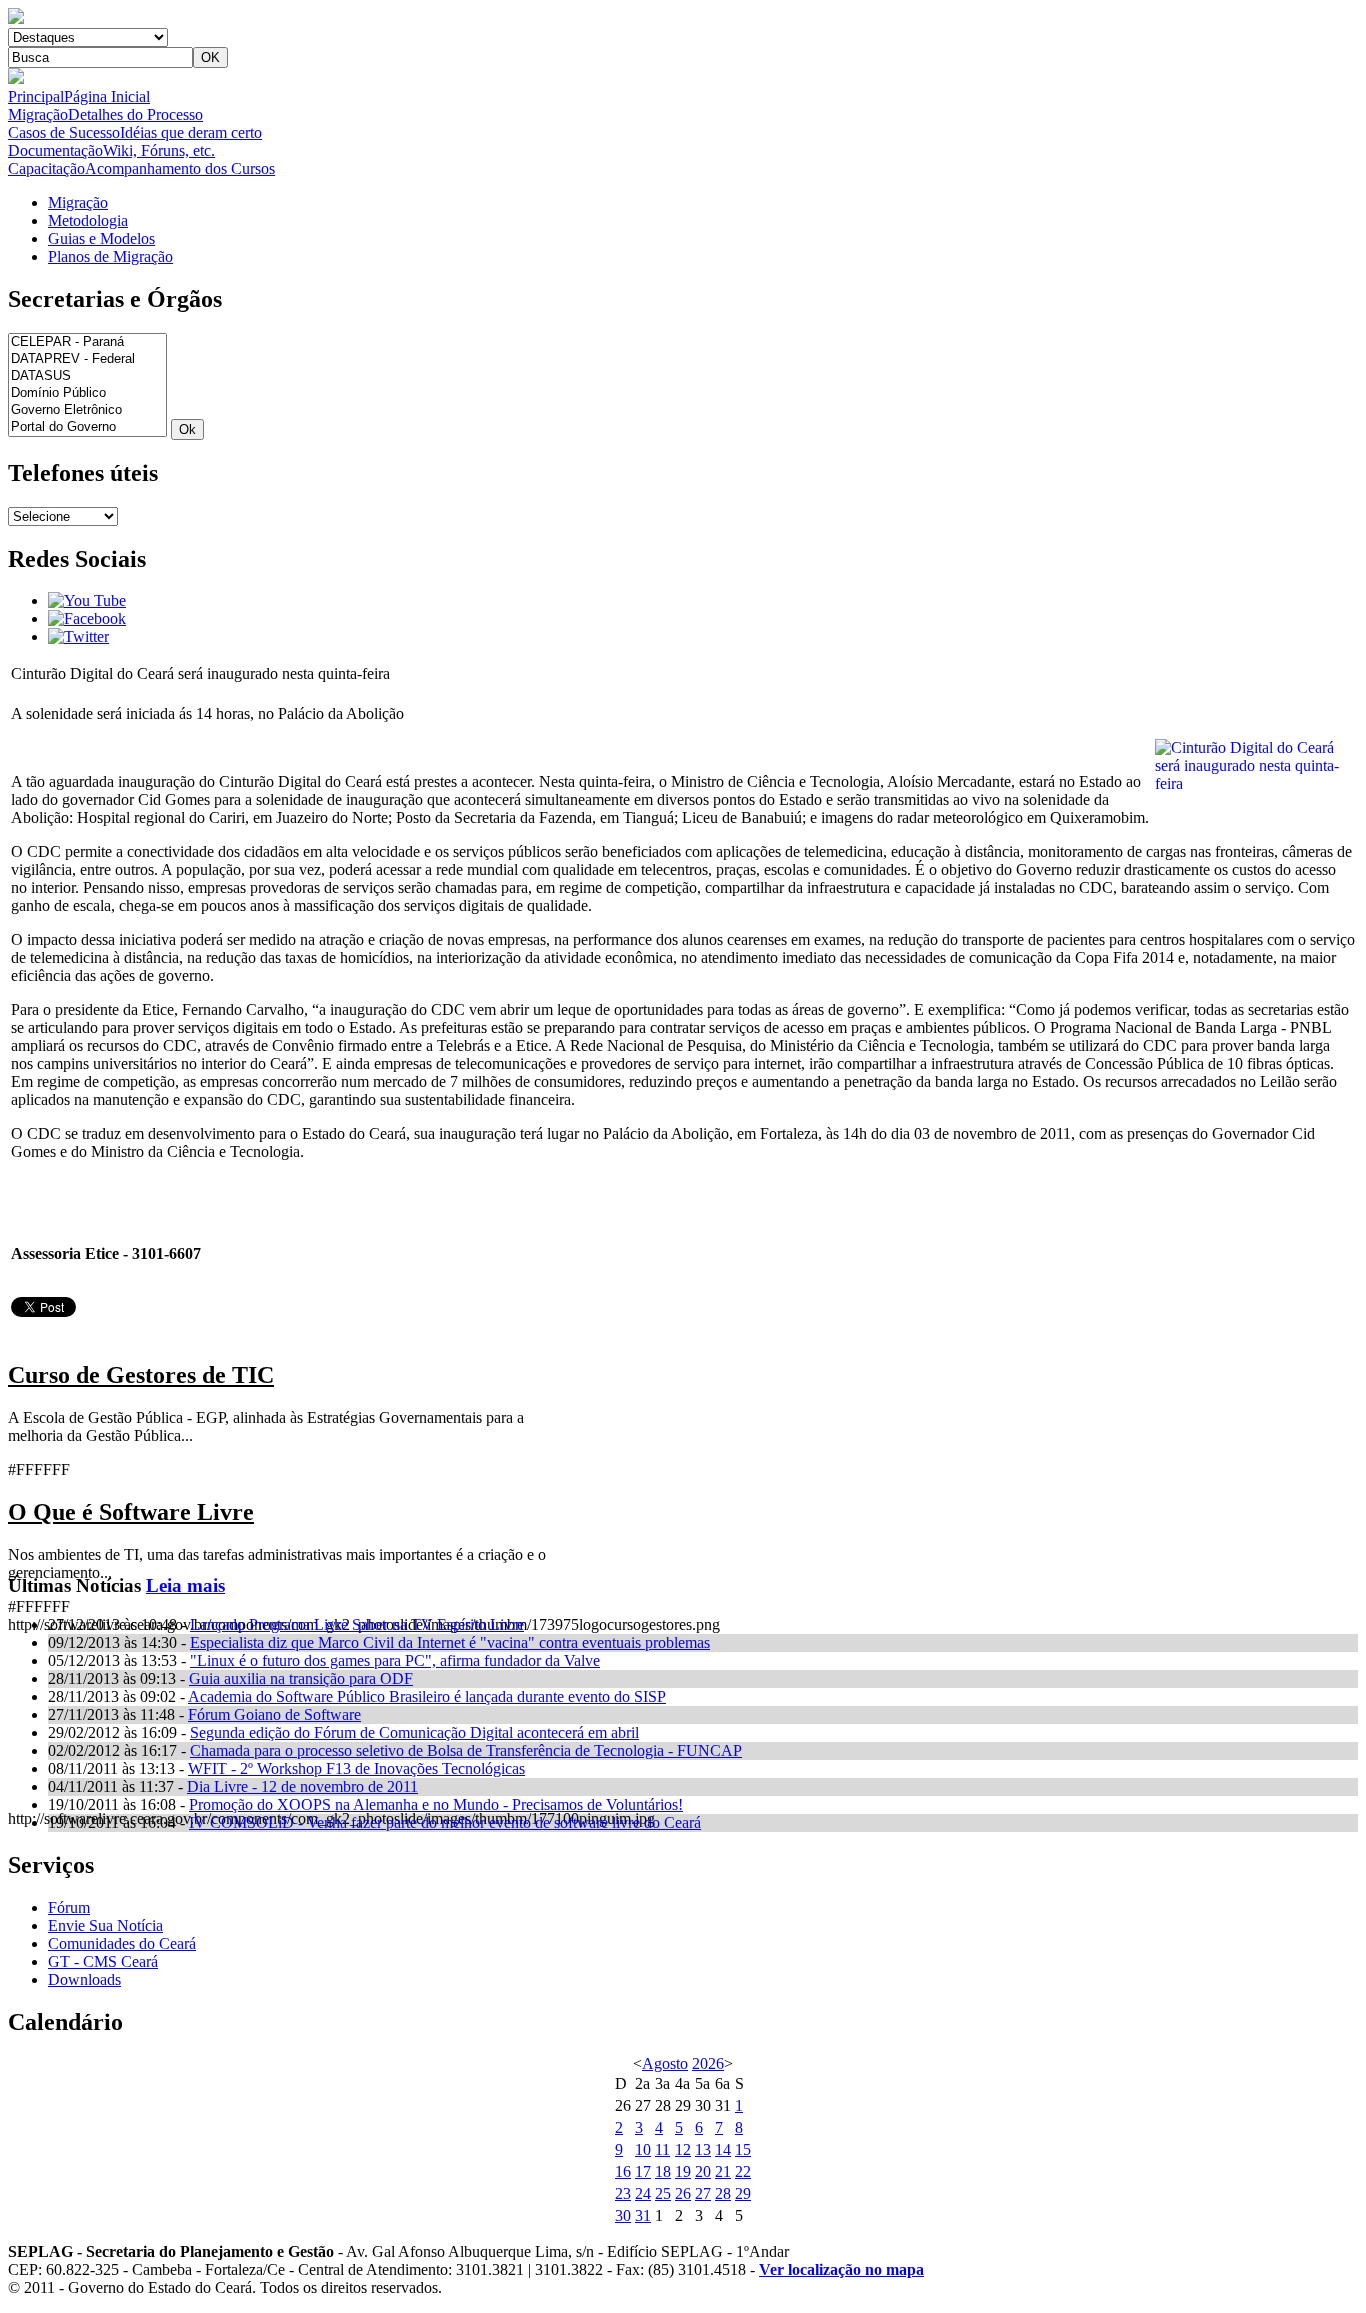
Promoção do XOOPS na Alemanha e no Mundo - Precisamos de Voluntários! (436, 1804)
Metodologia (88, 220)
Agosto (665, 2063)
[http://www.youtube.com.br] (87, 600)
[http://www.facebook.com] (87, 618)
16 (623, 2171)
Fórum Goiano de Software (274, 1714)
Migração (105, 114)
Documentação (111, 150)
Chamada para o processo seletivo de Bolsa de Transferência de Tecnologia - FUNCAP (466, 1750)
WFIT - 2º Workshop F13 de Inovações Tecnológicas (356, 1768)
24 (643, 2193)
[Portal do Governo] (87, 427)
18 (663, 2171)
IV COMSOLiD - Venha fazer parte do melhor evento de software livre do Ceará (445, 1822)
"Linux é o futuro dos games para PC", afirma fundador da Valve (395, 1660)
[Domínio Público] (87, 393)
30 (623, 2215)
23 (623, 2193)
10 (643, 2149)
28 (723, 2193)
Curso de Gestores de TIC (141, 1375)
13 (703, 2149)
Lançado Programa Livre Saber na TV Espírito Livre (357, 1624)
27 (703, 2193)
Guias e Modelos (101, 238)
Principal (79, 96)
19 (683, 2171)
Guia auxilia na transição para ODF (301, 1678)
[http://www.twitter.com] (78, 636)
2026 (708, 2063)
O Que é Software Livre (131, 1512)
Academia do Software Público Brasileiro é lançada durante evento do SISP (427, 1696)
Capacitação (141, 168)
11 (662, 2149)
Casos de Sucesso (135, 132)
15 (743, 2149)
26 (683, 2193)
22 (743, 2171)
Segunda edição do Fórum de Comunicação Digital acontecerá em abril (414, 1732)
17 (643, 2171)
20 (703, 2171)
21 (723, 2171)
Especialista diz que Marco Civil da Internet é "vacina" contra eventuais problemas (450, 1642)
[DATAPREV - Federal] (87, 359)
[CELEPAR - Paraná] (87, 342)
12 (683, 2149)
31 (643, 2215)
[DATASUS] (87, 376)
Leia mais (185, 1585)
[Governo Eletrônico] (87, 410)
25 (663, 2193)
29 (743, 2193)
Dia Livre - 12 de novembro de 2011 (302, 1786)
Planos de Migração (110, 256)
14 (723, 2149)
